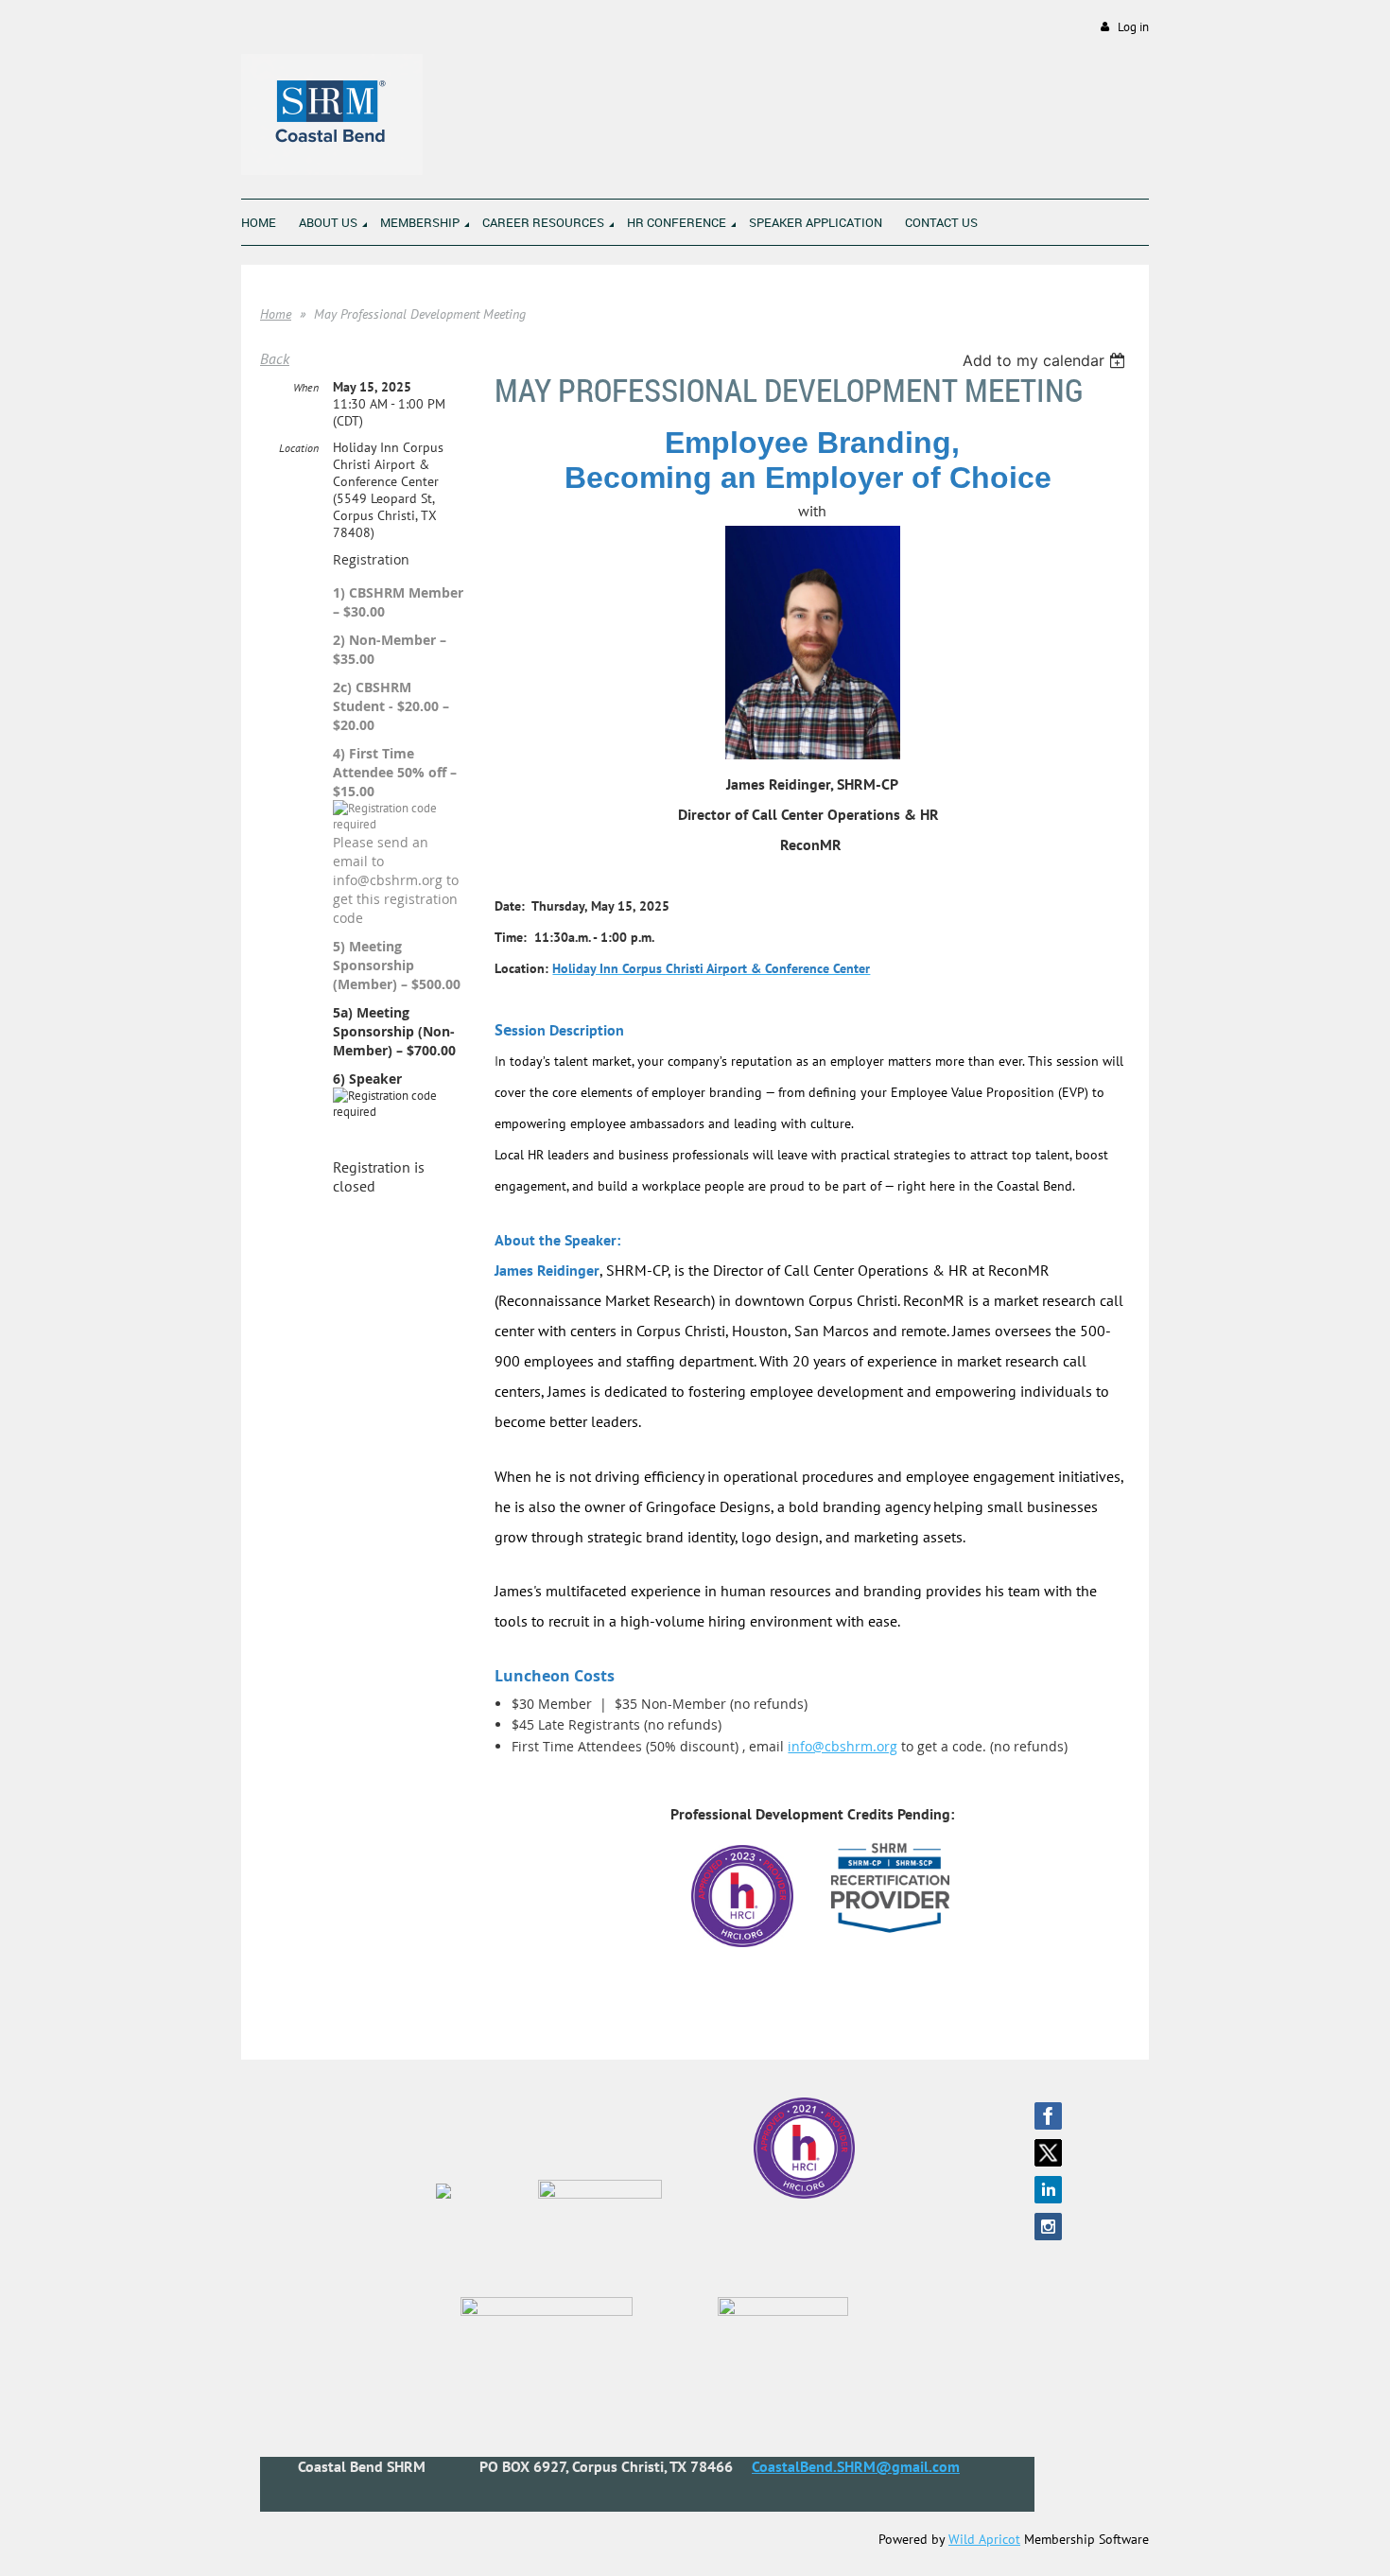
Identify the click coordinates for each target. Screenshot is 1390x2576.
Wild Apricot (984, 2539)
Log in (1133, 27)
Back (275, 358)
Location (299, 448)
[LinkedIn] (1048, 2190)
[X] (1048, 2153)
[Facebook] (1048, 2116)
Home (276, 314)
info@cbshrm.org (843, 1746)
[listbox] (1046, 360)
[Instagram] (1048, 2227)
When (306, 387)
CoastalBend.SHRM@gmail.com (856, 2466)
